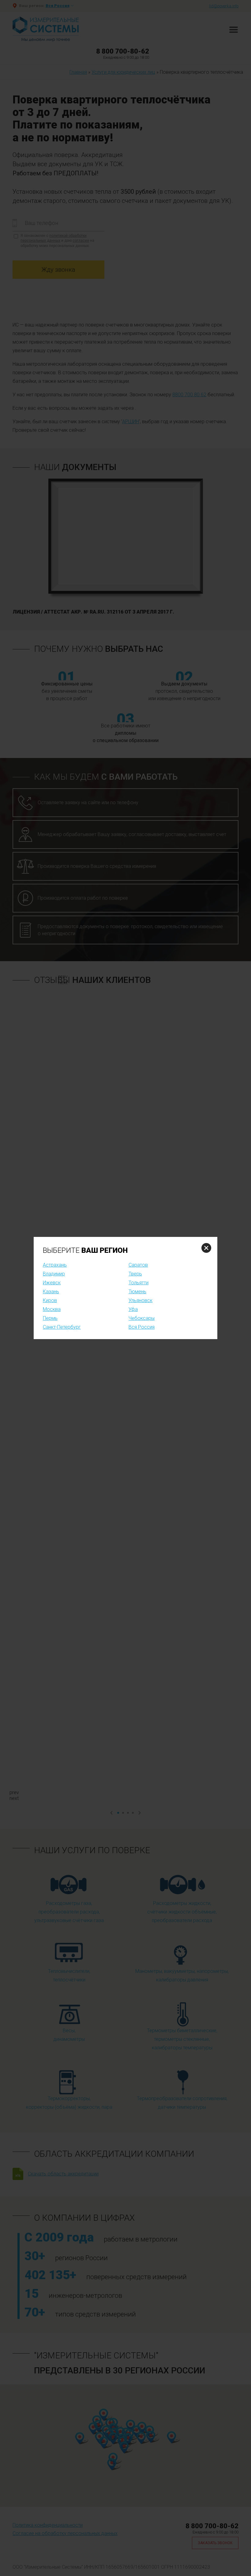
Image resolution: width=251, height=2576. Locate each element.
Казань (51, 1292)
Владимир (54, 1274)
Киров (50, 1300)
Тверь (135, 1274)
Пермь (50, 1318)
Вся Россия (142, 1327)
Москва (52, 1309)
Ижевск (52, 1283)
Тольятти (139, 1283)
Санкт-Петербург (62, 1327)
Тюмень (137, 1292)
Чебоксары (142, 1318)
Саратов (138, 1265)
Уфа (133, 1309)
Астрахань (55, 1265)
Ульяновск (140, 1300)
